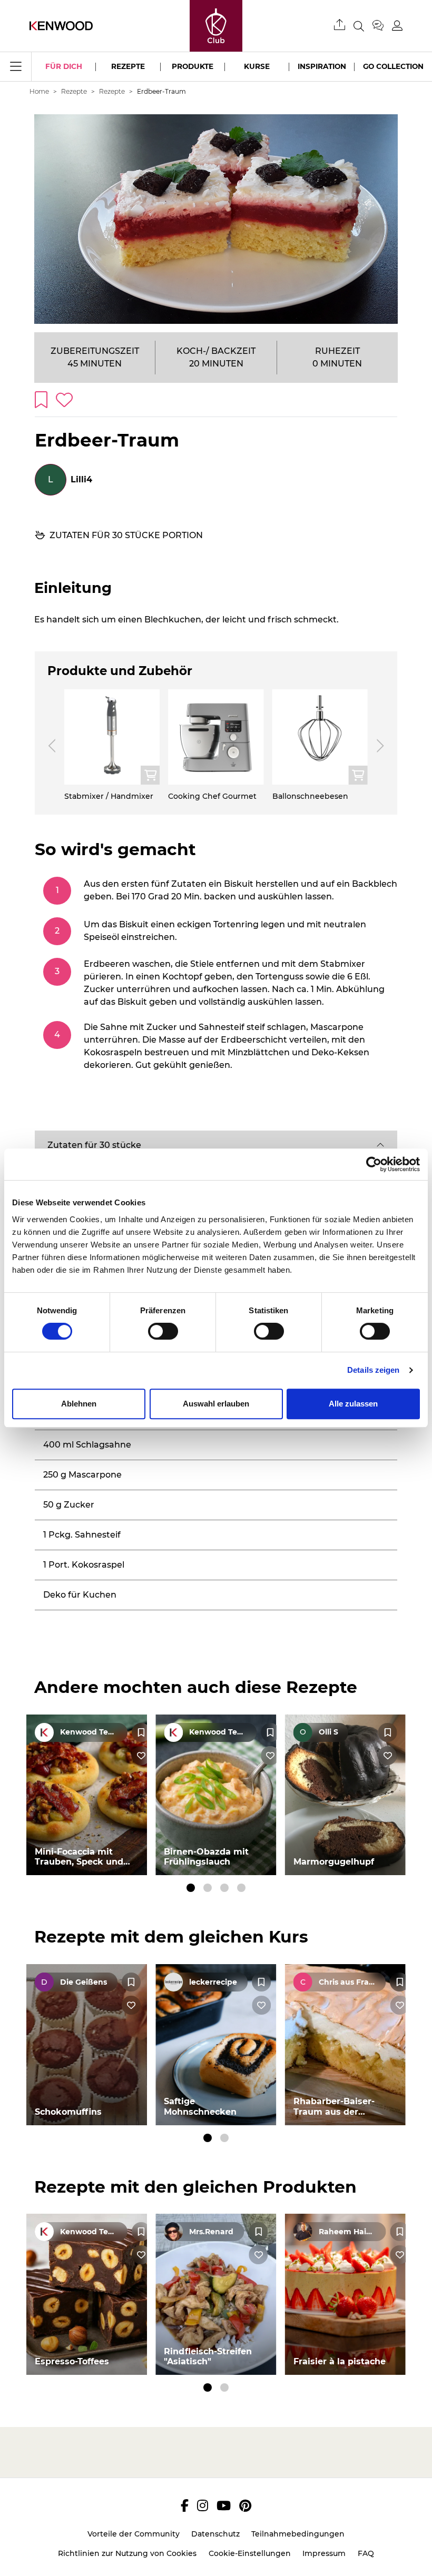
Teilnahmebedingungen (298, 2534)
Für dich (64, 66)
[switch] (163, 1331)
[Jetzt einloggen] (397, 26)
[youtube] (224, 2505)
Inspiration (322, 66)
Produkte (193, 66)
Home (39, 91)
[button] (216, 1145)
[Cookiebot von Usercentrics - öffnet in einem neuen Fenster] (374, 1164)
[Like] (141, 1756)
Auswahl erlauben (216, 1404)
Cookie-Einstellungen (250, 2553)
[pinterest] (245, 2505)
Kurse (257, 66)
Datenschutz (215, 2534)
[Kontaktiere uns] (382, 26)
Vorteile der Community (134, 2534)
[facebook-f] (185, 2505)
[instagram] (203, 2505)
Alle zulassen (353, 1404)
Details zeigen (373, 1370)
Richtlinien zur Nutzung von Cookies (127, 2553)
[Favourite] (141, 1732)
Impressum (324, 2553)
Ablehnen (79, 1404)
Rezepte (128, 66)
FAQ (366, 2553)
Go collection (393, 66)
